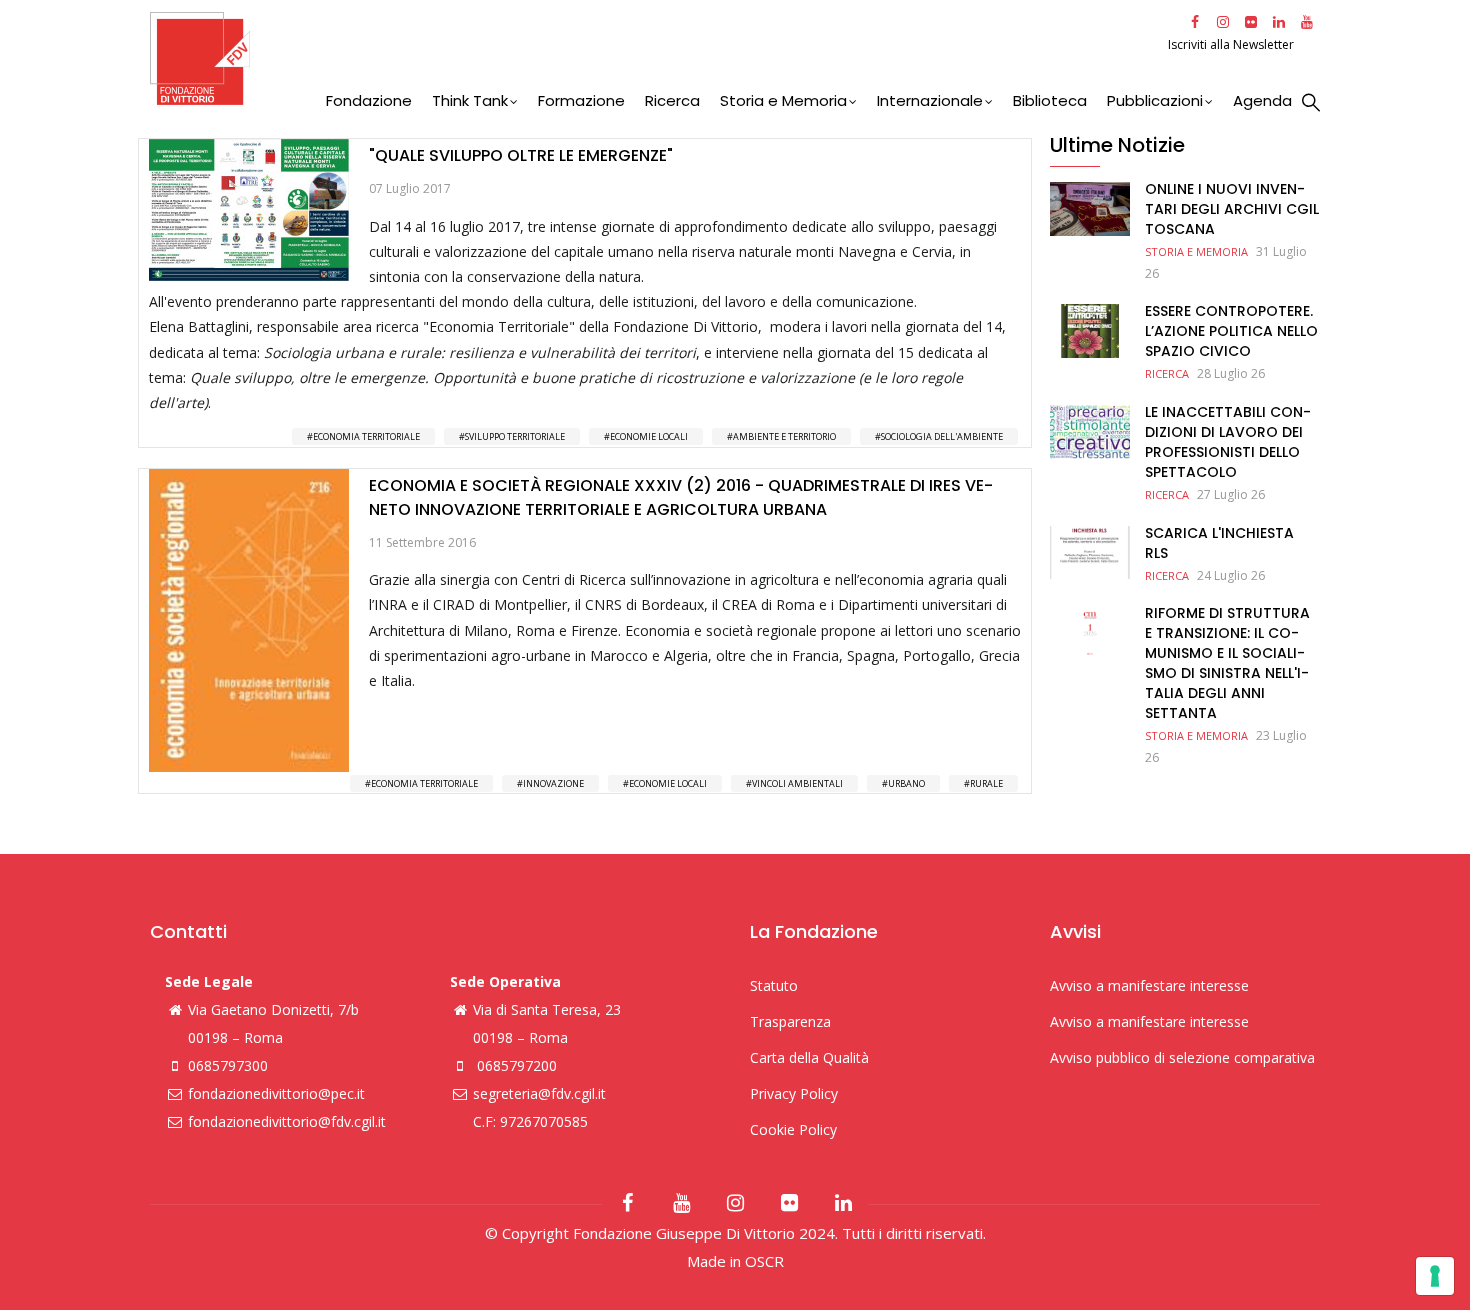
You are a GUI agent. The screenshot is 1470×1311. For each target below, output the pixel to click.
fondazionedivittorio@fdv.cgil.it (287, 1121)
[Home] (656, 58)
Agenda (1262, 100)
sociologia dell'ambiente (942, 436)
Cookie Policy (793, 1129)
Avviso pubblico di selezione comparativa (1182, 1057)
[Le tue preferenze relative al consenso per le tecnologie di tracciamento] (1435, 1276)
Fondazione (369, 100)
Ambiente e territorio (784, 436)
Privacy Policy (794, 1093)
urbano (906, 783)
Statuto (774, 985)
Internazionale (930, 100)
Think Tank (470, 100)
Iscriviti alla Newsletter (1232, 44)
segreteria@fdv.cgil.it (539, 1093)
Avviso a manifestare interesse (1149, 985)
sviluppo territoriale (515, 436)
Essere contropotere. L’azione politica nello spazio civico (1231, 331)
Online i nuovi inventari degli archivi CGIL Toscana (1232, 209)
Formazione (581, 100)
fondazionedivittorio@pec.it (276, 1093)
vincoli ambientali (797, 783)
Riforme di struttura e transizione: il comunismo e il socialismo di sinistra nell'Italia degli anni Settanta (1227, 663)
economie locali (649, 436)
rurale (986, 783)
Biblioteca (1050, 100)
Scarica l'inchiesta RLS (1219, 543)
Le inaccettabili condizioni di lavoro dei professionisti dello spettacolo (1228, 442)
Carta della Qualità (809, 1057)
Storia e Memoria (783, 100)
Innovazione (553, 783)
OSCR (764, 1261)
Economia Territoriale (366, 436)
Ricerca (672, 100)
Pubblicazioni (1155, 100)
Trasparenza (790, 1021)
